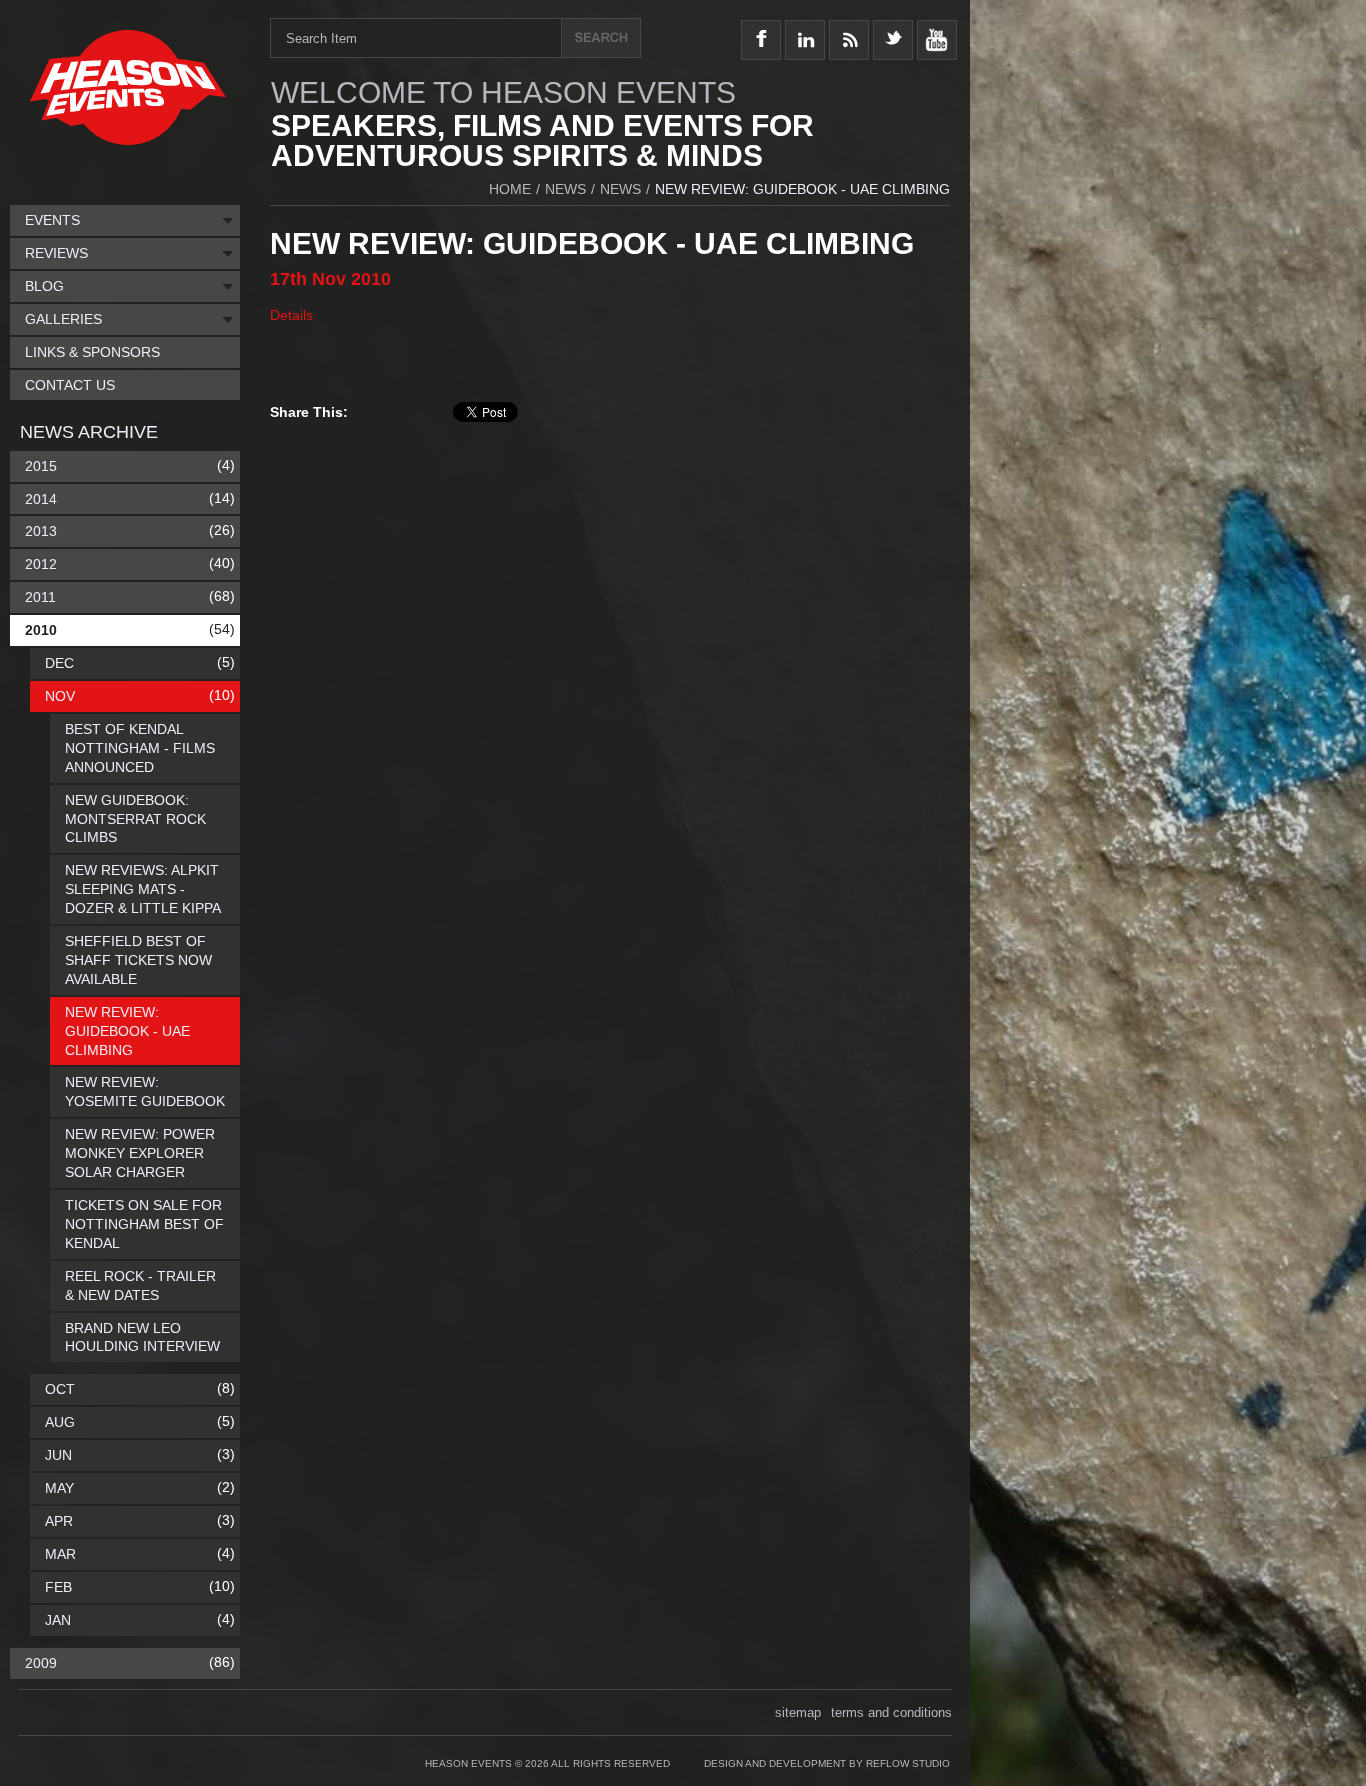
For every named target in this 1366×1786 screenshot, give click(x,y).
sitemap (798, 1712)
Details (291, 315)
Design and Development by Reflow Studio (827, 1763)
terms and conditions (891, 1712)
